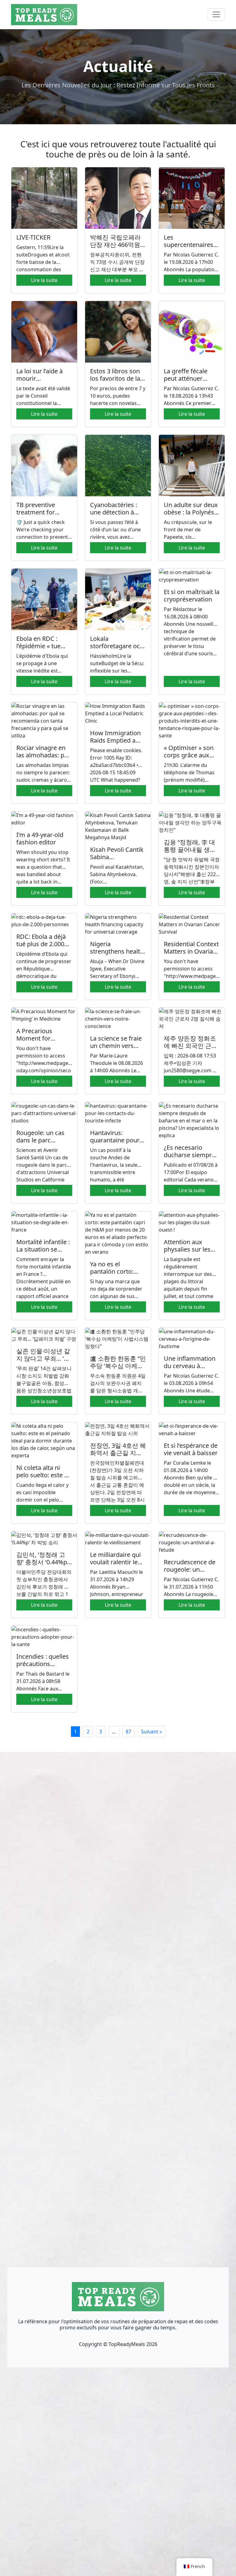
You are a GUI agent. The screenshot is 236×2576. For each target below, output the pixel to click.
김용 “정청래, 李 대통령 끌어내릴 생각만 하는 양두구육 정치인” (191, 853)
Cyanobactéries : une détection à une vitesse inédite (116, 512)
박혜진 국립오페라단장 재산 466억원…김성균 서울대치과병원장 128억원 (118, 248)
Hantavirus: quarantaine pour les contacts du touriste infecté (115, 1144)
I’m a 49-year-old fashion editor (40, 838)
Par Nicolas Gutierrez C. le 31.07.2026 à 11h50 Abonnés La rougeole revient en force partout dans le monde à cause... (192, 1587)
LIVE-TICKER (33, 237)
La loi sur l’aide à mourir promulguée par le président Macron (43, 382)
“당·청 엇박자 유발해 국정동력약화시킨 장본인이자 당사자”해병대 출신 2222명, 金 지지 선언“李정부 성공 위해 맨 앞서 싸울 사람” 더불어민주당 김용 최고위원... (192, 871)
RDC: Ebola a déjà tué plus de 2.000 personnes (41, 944)
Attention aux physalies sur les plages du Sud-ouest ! (187, 1253)
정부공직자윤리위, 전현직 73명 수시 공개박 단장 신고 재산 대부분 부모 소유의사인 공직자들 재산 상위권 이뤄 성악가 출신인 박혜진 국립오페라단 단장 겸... (117, 262)
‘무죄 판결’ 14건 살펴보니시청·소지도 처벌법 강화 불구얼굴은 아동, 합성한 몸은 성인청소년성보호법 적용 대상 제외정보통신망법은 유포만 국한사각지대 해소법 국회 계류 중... (44, 1380)
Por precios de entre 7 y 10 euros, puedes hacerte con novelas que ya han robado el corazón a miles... (118, 396)
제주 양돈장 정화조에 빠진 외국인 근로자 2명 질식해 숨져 (191, 1046)
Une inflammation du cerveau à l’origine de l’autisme (190, 1369)
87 (128, 1732)
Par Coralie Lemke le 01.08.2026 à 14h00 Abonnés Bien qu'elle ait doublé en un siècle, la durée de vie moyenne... (191, 1478)
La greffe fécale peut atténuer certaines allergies (190, 378)
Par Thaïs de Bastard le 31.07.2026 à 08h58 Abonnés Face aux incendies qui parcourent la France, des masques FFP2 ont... (44, 1681)
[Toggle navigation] (216, 14)
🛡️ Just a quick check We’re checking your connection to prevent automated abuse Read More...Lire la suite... (43, 530)
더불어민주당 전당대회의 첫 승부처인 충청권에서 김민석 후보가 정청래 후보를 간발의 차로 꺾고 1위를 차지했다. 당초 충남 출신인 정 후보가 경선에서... (44, 1583)
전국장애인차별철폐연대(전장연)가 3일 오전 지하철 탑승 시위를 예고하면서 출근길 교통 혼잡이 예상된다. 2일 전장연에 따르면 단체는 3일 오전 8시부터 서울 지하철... (117, 1481)
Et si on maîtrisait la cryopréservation (192, 595)
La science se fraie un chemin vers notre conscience (116, 1046)
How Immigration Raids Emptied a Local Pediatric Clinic (115, 744)
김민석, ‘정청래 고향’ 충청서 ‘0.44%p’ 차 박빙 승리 (42, 1562)
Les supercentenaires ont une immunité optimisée (189, 248)
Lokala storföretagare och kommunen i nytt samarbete (117, 650)
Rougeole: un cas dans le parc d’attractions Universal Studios (41, 1144)
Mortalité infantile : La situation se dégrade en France (43, 1249)
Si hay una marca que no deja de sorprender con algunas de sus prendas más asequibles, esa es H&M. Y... (116, 1289)
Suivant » (151, 1732)
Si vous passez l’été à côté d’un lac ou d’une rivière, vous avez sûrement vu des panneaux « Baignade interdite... (115, 530)
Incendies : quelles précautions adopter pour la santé (43, 1667)
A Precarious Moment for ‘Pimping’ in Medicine (34, 1042)
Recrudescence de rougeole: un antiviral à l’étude (190, 1569)
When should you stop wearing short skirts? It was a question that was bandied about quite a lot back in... (43, 867)
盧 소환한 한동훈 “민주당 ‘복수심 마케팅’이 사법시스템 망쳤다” (118, 1369)
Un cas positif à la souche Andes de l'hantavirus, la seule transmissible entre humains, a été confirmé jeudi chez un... (114, 1165)
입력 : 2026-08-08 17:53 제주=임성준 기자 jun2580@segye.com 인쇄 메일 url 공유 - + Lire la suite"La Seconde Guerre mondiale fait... (191, 1063)
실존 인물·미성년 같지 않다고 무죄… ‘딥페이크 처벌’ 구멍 (43, 1358)
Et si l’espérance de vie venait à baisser (191, 1449)
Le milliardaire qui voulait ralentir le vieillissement (115, 1562)
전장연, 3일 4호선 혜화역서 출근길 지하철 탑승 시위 (118, 1453)
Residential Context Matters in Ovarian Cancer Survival (191, 951)
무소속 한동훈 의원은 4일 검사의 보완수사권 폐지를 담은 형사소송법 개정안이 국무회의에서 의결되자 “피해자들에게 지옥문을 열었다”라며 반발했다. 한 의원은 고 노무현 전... (118, 1383)
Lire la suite (44, 280)
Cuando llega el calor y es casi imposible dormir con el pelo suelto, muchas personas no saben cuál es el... (44, 1492)
